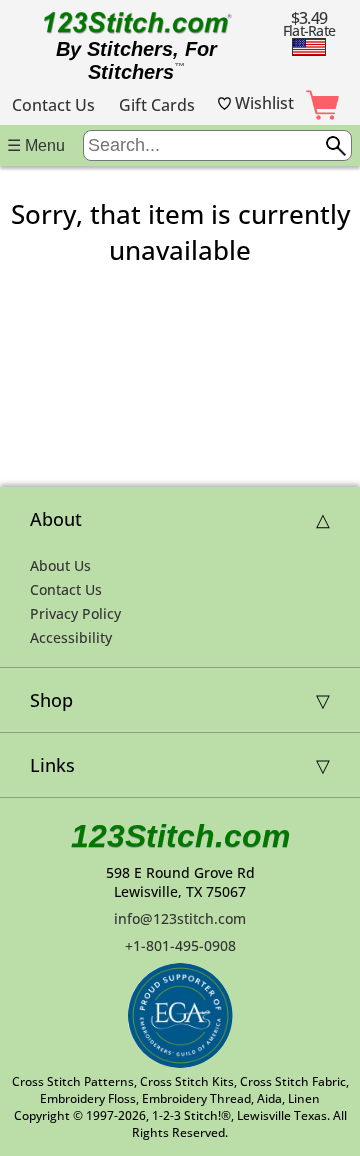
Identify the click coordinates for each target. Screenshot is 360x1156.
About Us (60, 565)
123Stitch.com (180, 836)
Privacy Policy (75, 613)
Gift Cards (157, 105)
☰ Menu (36, 145)
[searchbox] (217, 145)
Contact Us (53, 105)
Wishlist (262, 103)
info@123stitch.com (180, 918)
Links (52, 765)
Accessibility (71, 637)
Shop (51, 700)
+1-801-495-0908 (180, 945)
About (56, 519)
